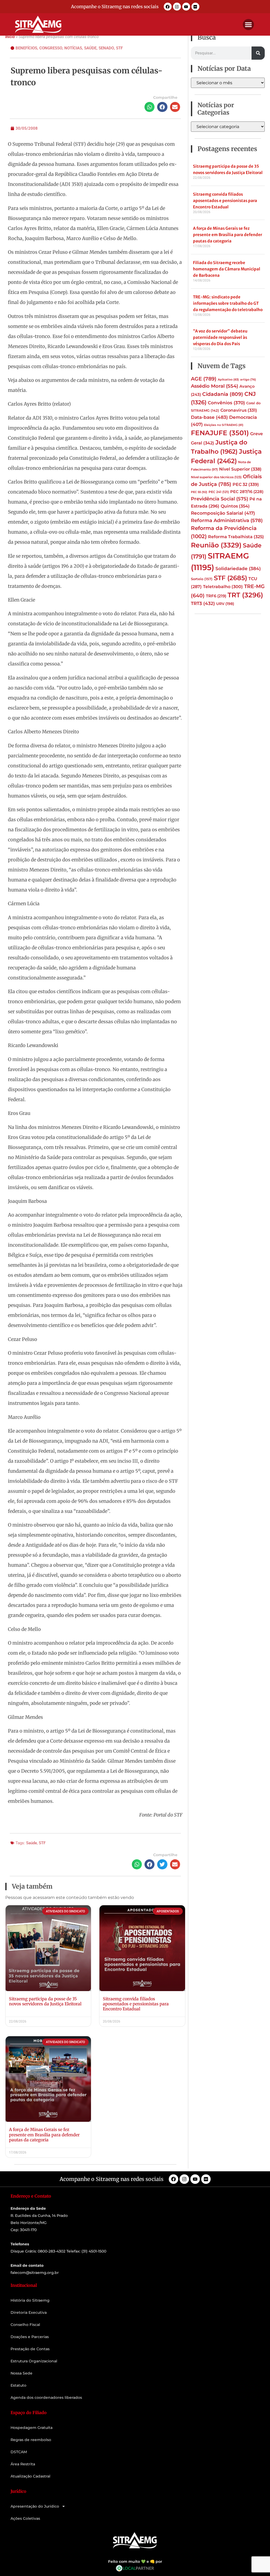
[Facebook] (168, 7)
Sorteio (202, 579)
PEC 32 (246, 484)
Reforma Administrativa (227, 520)
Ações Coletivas (25, 2518)
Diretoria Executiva (29, 2312)
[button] (248, 25)
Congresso (51, 48)
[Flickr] (195, 7)
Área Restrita (23, 2464)
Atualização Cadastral (30, 2476)
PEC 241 (219, 492)
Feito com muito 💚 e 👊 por (135, 2561)
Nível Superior (240, 469)
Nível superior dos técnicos (216, 477)
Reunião (216, 545)
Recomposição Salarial (223, 513)
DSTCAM (19, 2452)
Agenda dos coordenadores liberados (46, 2397)
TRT (245, 595)
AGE (204, 379)
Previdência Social (220, 499)
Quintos (235, 506)
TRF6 (216, 596)
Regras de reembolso (31, 2440)
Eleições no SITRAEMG (224, 425)
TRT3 (203, 603)
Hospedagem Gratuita (32, 2428)
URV (225, 604)
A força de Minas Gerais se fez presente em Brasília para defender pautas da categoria (44, 2134)
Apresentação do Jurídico (35, 2506)
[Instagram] (177, 7)
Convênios (226, 403)
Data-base (209, 417)
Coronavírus (239, 410)
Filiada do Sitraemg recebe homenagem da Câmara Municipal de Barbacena (227, 269)
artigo (248, 380)
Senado (106, 48)
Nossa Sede (21, 2373)
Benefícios (26, 48)
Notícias (73, 48)
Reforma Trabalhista (236, 537)
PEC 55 (199, 492)
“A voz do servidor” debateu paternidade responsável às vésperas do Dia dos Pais (220, 337)
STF (119, 48)
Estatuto (18, 2385)
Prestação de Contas (30, 2349)
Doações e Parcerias (30, 2337)
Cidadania (223, 394)
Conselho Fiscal (25, 2325)
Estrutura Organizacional (34, 2361)
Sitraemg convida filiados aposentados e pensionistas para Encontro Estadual (136, 2004)
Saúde (90, 48)
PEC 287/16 (247, 492)
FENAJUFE (220, 433)
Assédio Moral (214, 386)
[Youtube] (186, 7)
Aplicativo (228, 379)
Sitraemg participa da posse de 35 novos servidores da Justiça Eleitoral (45, 2001)
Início (10, 37)
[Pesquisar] (258, 53)
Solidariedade (238, 569)
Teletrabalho (223, 587)
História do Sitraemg (30, 2300)
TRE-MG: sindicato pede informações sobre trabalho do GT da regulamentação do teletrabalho (228, 303)
